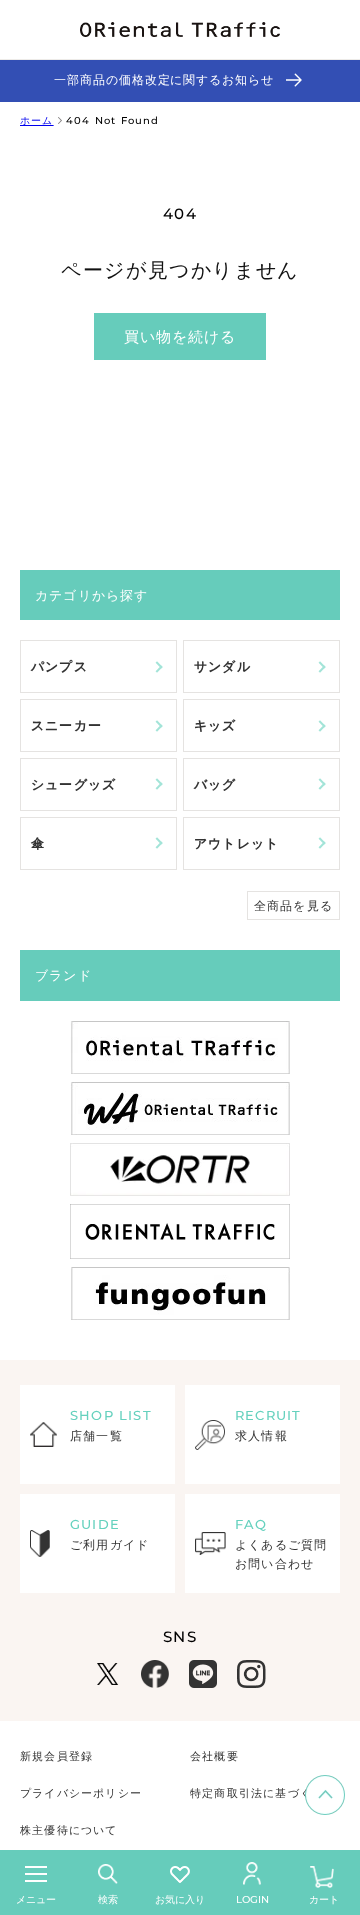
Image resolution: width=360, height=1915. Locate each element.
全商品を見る (293, 905)
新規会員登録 (56, 1756)
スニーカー (66, 725)
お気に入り (180, 1899)
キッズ (215, 725)
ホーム (37, 120)
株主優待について (69, 1830)
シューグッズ (73, 784)
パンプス (59, 666)
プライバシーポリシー (81, 1793)
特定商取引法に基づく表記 (263, 1793)
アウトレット (236, 843)
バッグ (215, 784)
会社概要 (214, 1756)
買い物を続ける (180, 336)
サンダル (222, 666)
